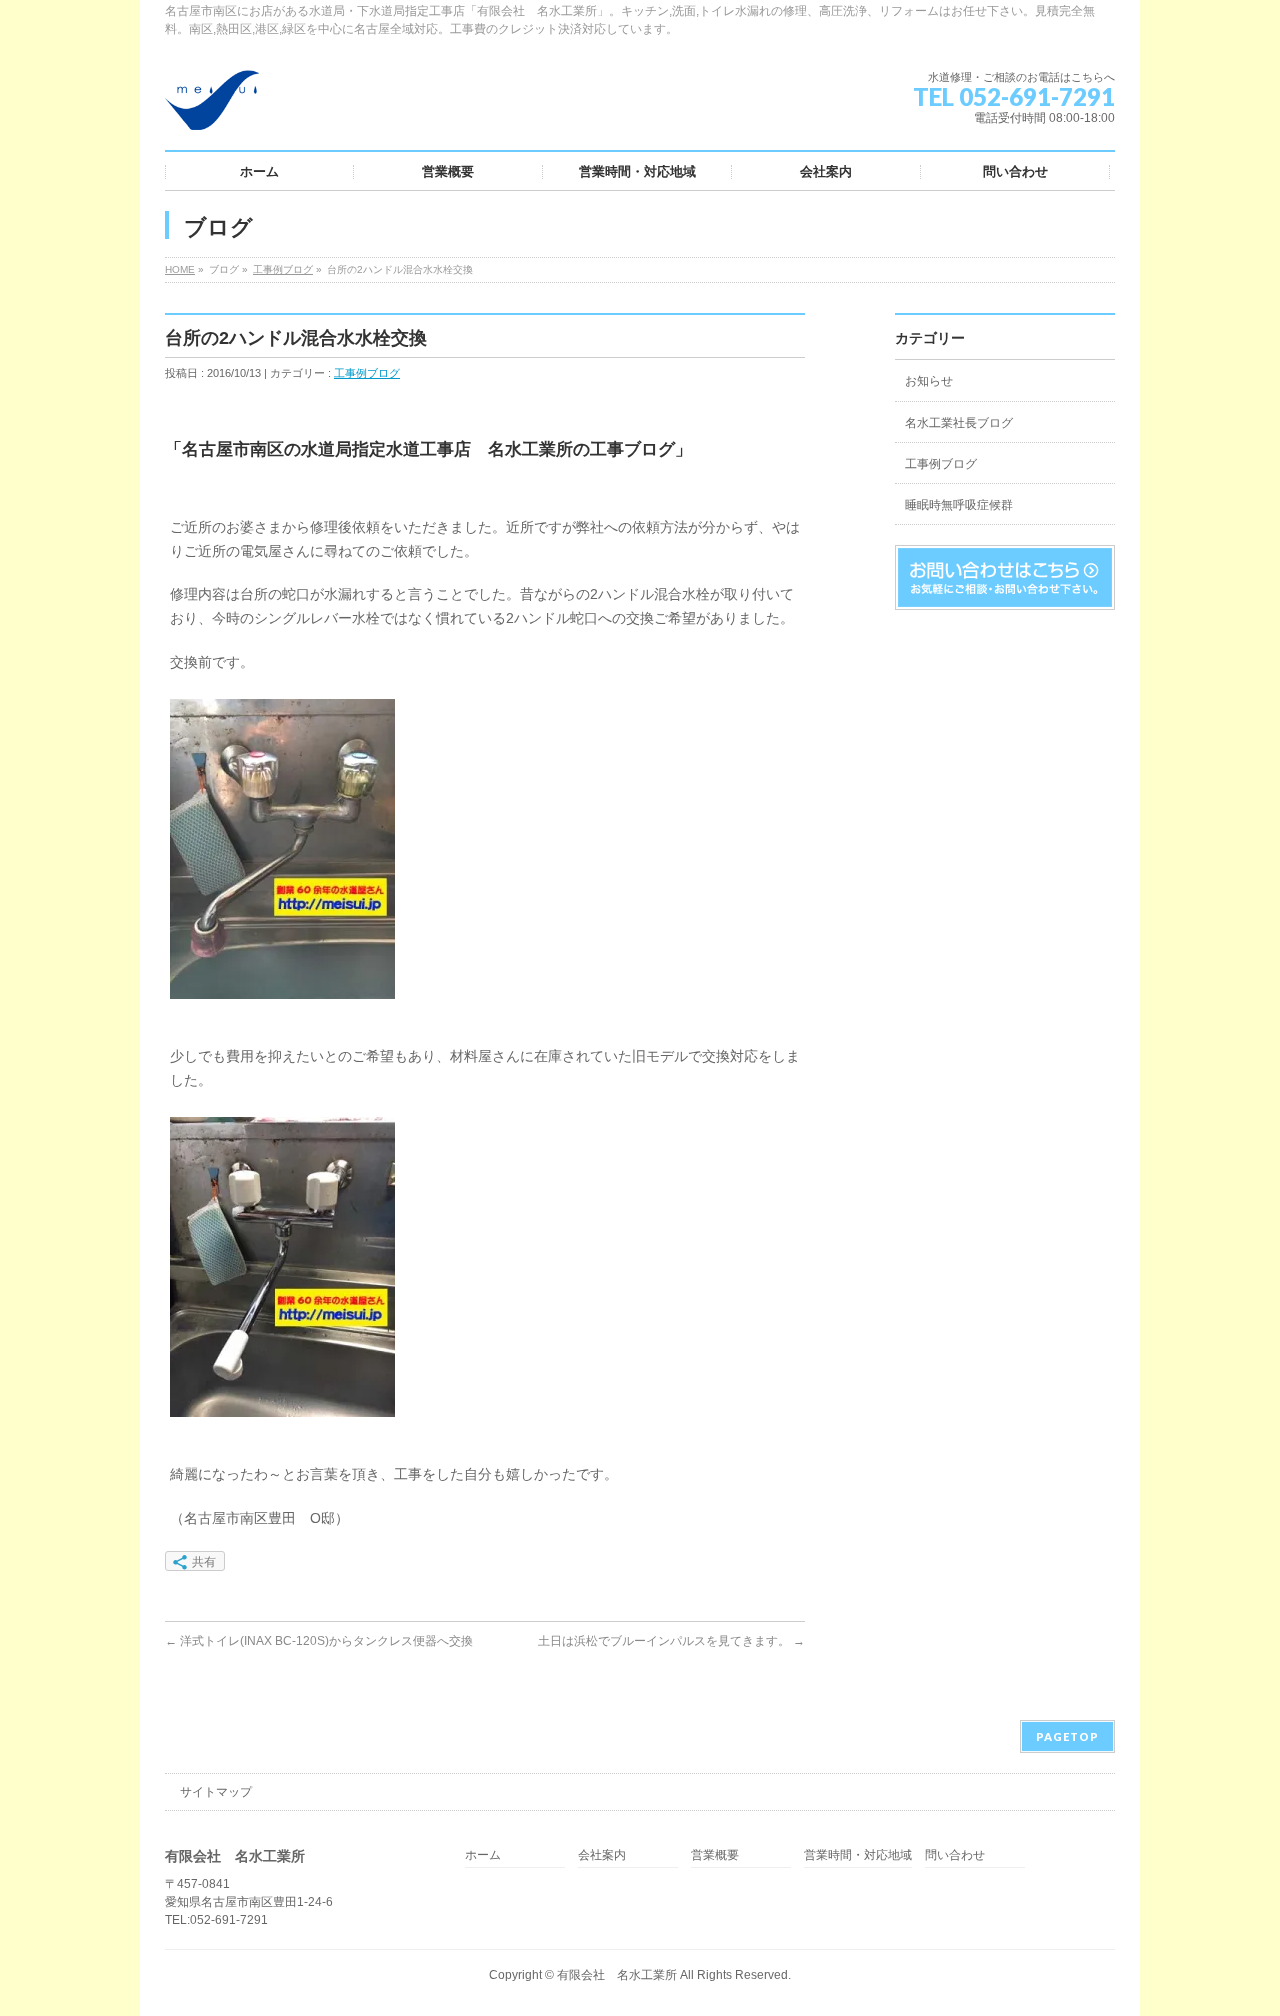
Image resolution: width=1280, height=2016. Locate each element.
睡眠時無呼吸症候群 (959, 505)
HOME (180, 269)
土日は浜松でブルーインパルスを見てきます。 (671, 1641)
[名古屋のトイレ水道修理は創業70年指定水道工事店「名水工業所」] (212, 107)
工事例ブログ (283, 269)
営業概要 (715, 1855)
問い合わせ (955, 1855)
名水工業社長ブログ (959, 423)
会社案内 (602, 1855)
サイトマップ (216, 1792)
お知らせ (929, 381)
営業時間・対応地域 (858, 1855)
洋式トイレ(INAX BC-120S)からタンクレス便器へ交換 (319, 1641)
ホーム (483, 1855)
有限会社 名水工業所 (617, 1975)
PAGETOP (1067, 1736)
